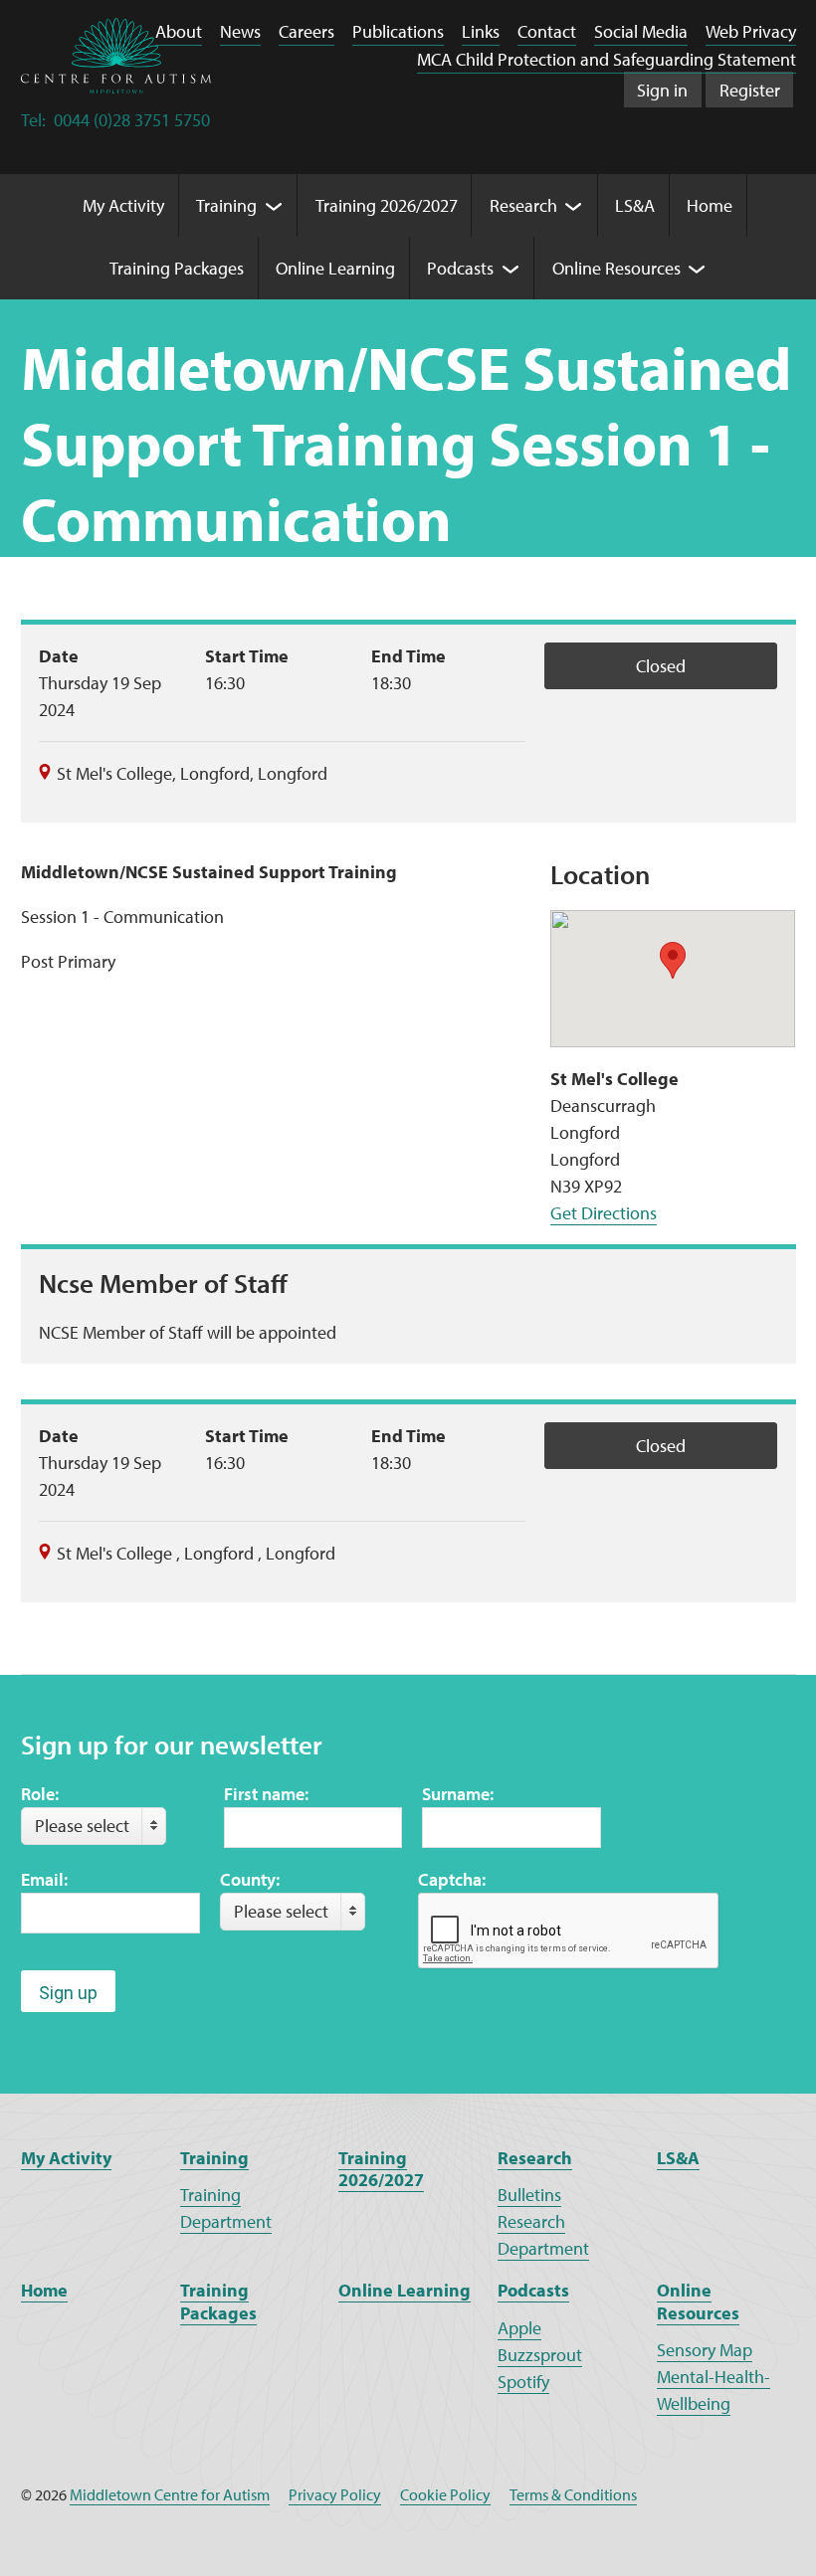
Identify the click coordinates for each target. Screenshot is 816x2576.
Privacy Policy (335, 2494)
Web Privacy (751, 31)
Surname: (458, 1794)
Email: (44, 1879)
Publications (398, 31)
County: (250, 1879)
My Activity (66, 2158)
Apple (519, 2328)
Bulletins (529, 2195)
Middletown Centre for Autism (170, 2494)
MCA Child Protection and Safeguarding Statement (607, 59)
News (240, 31)
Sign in (662, 90)
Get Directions (604, 1213)
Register (750, 90)
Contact (547, 31)
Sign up (68, 1993)
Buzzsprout (540, 2355)
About (179, 31)
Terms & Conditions (573, 2494)
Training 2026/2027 (381, 2169)
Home (44, 2290)
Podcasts (533, 2290)
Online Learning (405, 2290)
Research (535, 2158)
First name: (266, 1794)
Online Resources (698, 2301)
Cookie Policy (445, 2494)
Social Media (641, 31)
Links (481, 31)
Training (214, 2158)
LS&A (678, 2158)
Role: (40, 1794)
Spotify (523, 2382)
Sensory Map (705, 2350)
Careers (306, 31)
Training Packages (218, 2301)
